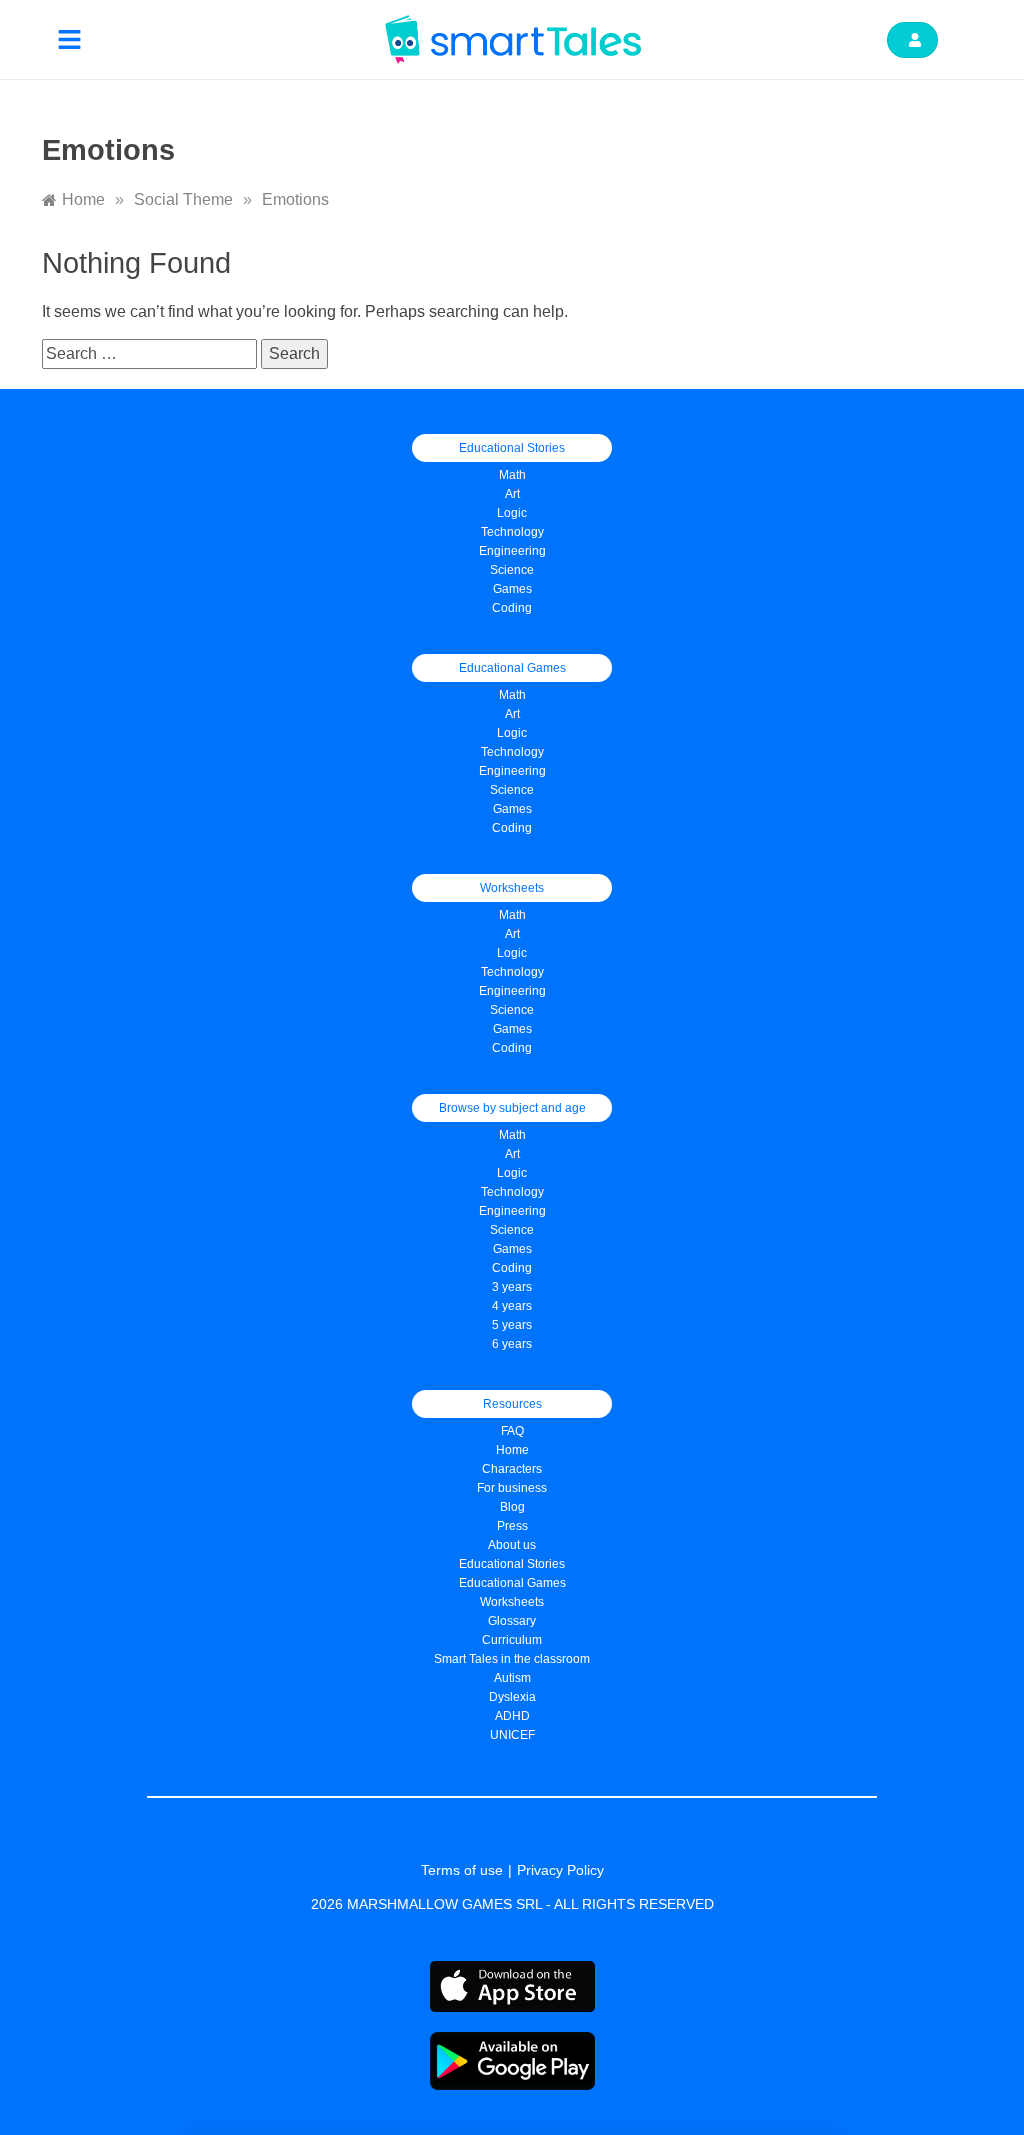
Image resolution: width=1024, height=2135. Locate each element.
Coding (512, 608)
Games (512, 809)
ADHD (512, 1716)
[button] (70, 40)
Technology (512, 532)
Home (512, 1450)
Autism (512, 1678)
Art (512, 494)
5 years (512, 1325)
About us (512, 1545)
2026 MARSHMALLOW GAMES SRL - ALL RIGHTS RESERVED (512, 1904)
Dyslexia (512, 1697)
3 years (512, 1287)
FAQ (512, 1431)
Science (512, 570)
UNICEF (512, 1735)
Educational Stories (512, 1564)
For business (512, 1488)
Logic (512, 513)
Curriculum (512, 1640)
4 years (512, 1306)
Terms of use (462, 1870)
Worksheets (512, 1602)
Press (512, 1526)
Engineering (512, 551)
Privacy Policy (560, 1870)
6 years (512, 1344)
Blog (512, 1507)
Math (512, 475)
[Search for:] (151, 353)
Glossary (512, 1621)
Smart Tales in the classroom (512, 1659)
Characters (512, 1469)
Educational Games (512, 1583)
